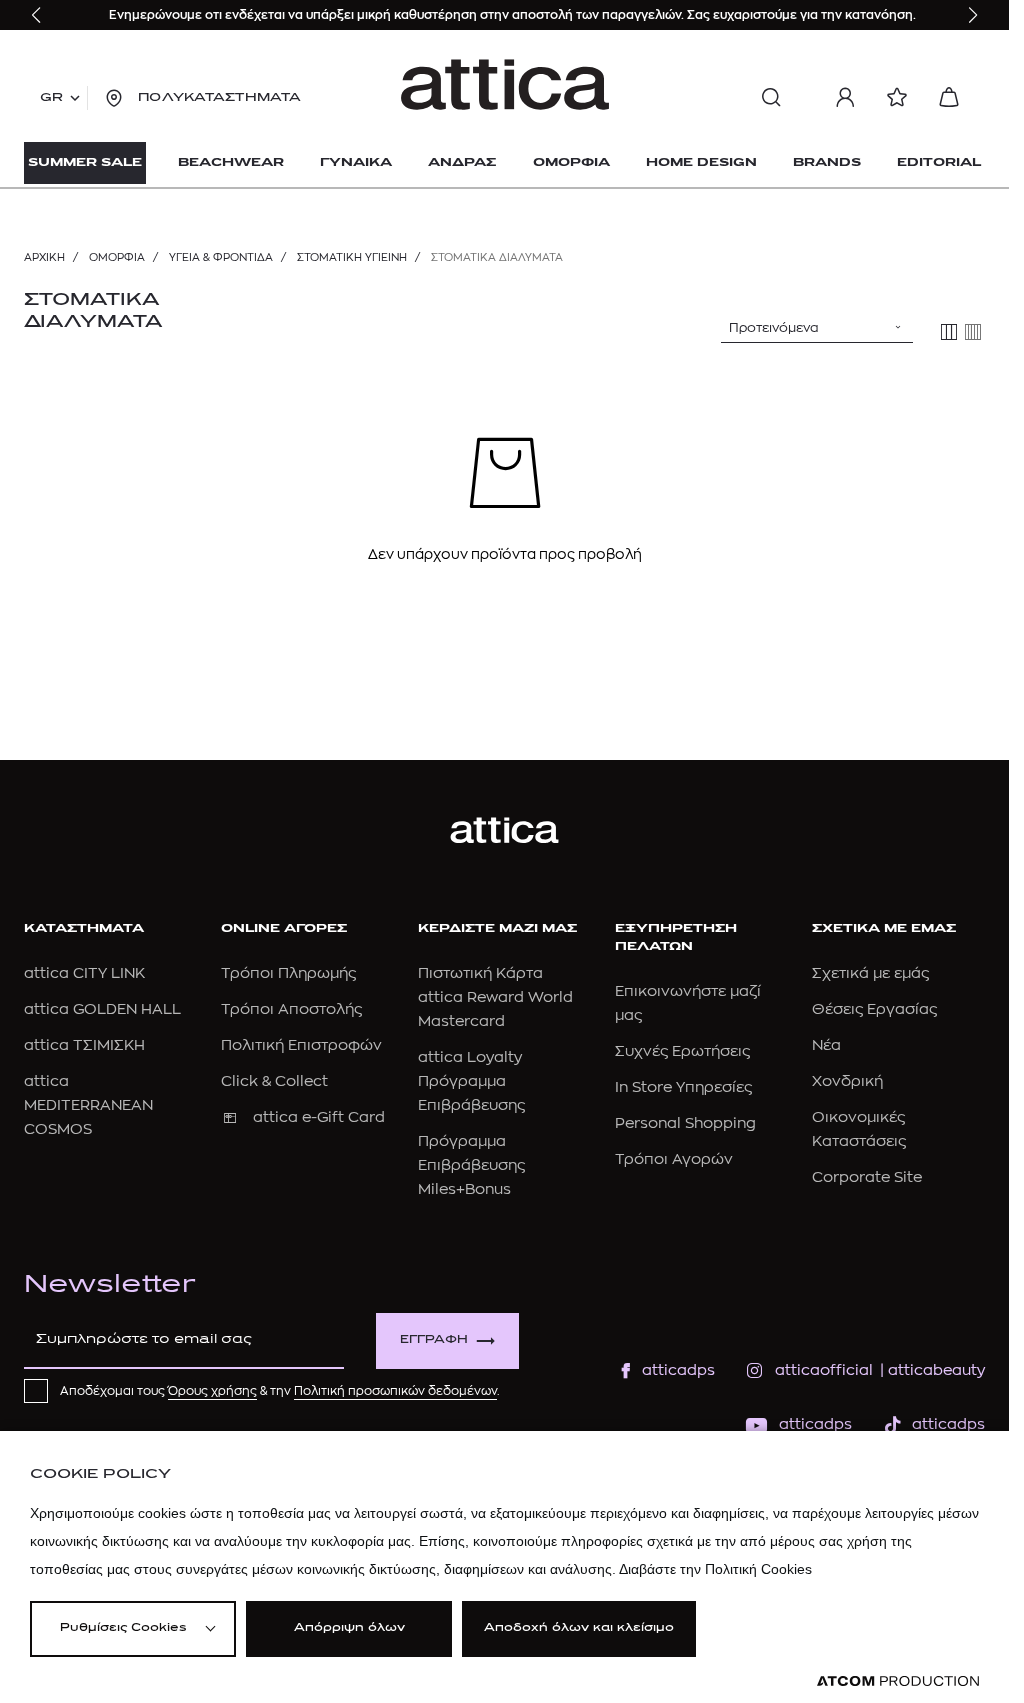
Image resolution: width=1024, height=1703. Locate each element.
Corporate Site (867, 1177)
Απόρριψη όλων (349, 1628)
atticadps (678, 1370)
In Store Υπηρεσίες (683, 1087)
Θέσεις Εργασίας (874, 1009)
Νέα (826, 1045)
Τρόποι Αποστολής (291, 1009)
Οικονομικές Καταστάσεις (859, 1129)
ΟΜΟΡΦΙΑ (117, 257)
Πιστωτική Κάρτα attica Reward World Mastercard (495, 997)
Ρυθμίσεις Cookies (123, 1628)
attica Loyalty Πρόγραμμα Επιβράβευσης (471, 1081)
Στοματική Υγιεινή (352, 257)
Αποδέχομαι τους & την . (280, 1391)
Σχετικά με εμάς (870, 973)
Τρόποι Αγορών (674, 1159)
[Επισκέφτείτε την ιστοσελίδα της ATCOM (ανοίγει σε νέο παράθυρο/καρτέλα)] (898, 1681)
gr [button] (51, 98)
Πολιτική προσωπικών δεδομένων (395, 1391)
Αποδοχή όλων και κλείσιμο (579, 1628)
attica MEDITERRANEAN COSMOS (88, 1105)
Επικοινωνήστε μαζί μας (688, 1003)
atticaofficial (824, 1370)
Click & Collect (274, 1081)
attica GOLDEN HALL (102, 1009)
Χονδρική (847, 1081)
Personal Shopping (685, 1123)
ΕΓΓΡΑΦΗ (434, 1340)
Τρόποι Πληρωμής (288, 973)
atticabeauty (930, 1370)
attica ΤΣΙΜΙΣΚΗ (84, 1045)
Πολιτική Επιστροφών (301, 1045)
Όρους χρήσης (212, 1391)
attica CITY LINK (84, 973)
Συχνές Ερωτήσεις (682, 1051)
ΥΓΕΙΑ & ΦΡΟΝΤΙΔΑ (221, 257)
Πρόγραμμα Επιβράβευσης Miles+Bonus (471, 1165)
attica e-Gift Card (319, 1117)
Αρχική (44, 257)
